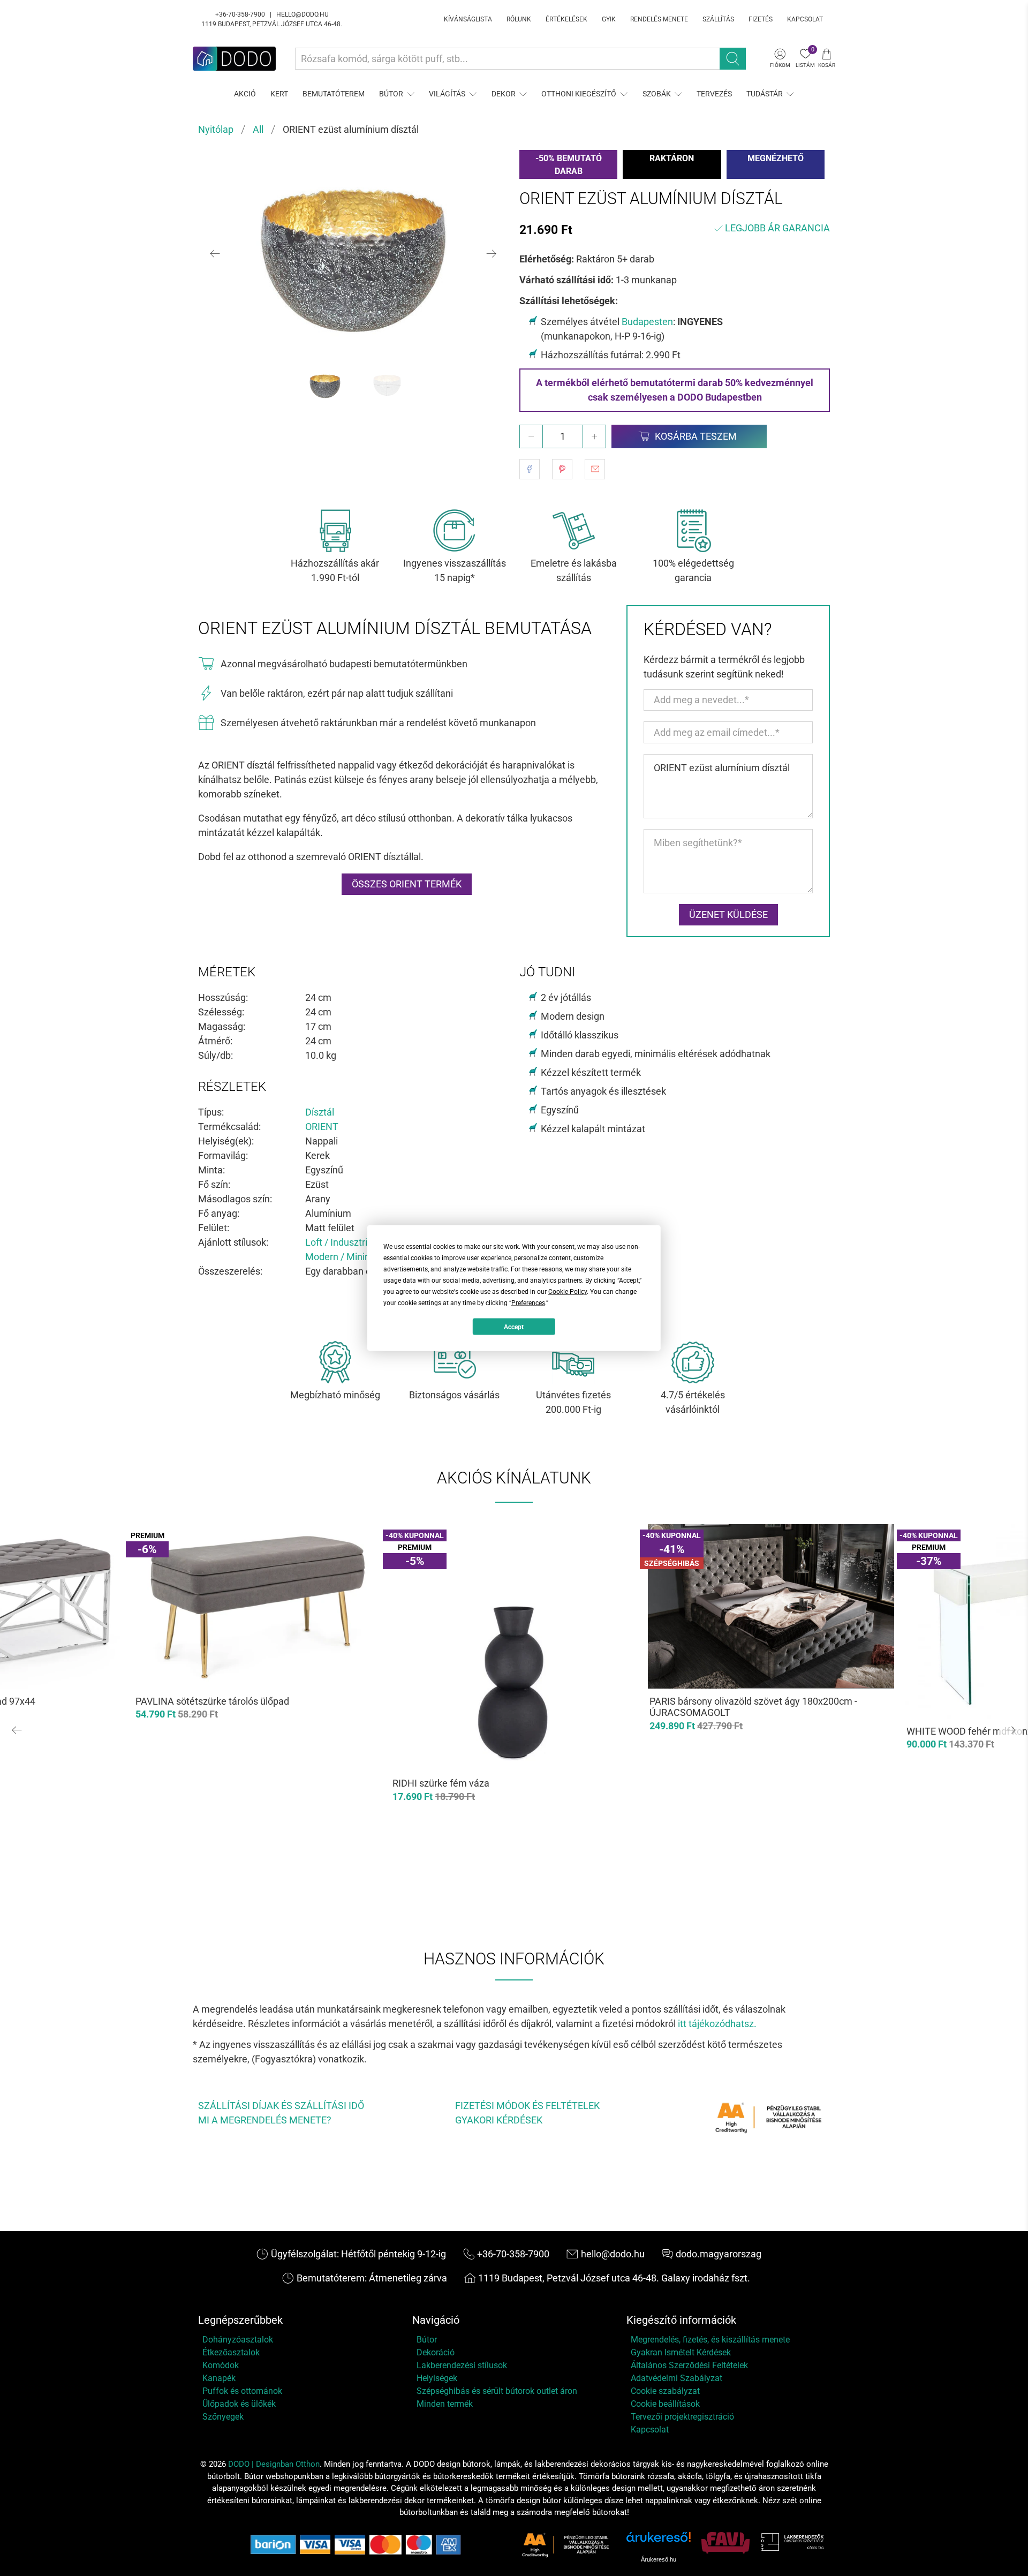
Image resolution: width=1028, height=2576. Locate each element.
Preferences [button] (528, 1303)
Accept (514, 1327)
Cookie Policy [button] (568, 1292)
